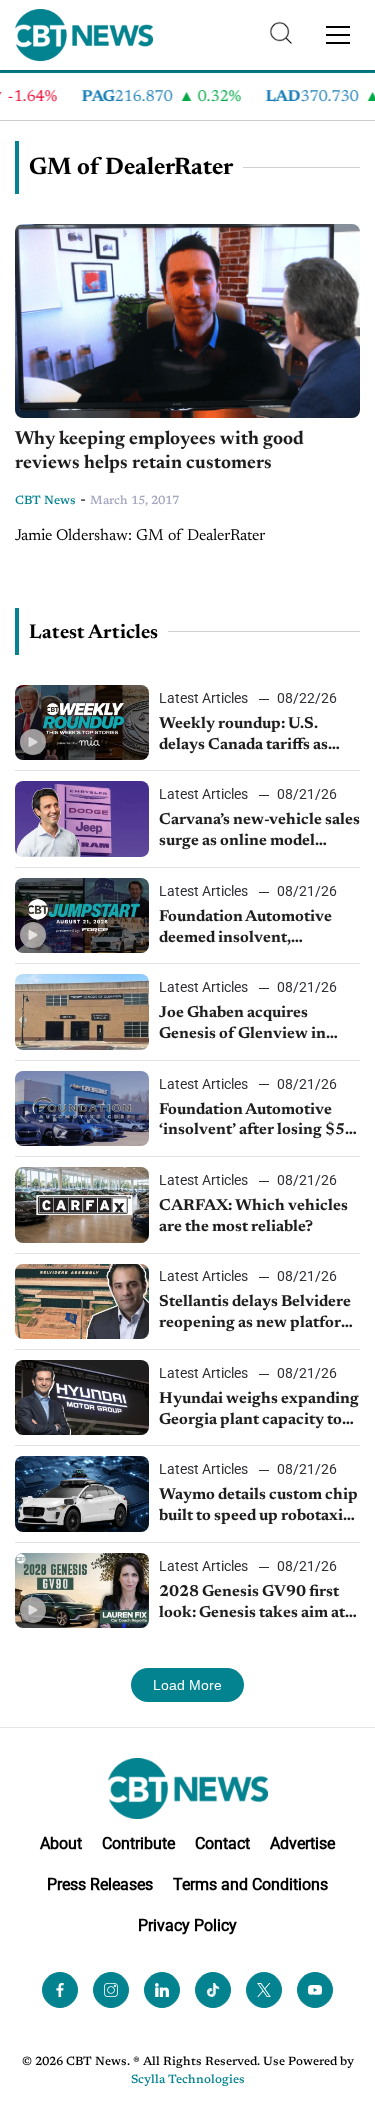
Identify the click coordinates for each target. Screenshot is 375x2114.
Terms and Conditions (250, 1884)
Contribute (138, 1843)
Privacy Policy (187, 1925)
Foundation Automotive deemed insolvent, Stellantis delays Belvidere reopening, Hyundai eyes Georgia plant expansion (255, 929)
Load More (187, 1685)
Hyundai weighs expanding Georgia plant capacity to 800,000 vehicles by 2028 (259, 1411)
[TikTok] (213, 1990)
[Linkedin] (162, 1990)
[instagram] (111, 1990)
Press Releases (100, 1884)
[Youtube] (315, 1990)
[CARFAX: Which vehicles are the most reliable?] (82, 1204)
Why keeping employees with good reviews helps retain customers (159, 452)
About (61, 1843)
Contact (222, 1843)
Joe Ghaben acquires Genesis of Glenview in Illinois (242, 1025)
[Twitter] (264, 1990)
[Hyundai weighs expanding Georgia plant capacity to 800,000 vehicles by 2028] (82, 1397)
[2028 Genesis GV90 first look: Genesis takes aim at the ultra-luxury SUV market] (82, 1590)
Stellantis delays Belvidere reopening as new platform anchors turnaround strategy (257, 1314)
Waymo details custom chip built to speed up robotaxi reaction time (258, 1507)
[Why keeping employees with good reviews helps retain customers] (187, 321)
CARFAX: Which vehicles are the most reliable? (253, 1216)
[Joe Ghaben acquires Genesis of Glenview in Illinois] (82, 1011)
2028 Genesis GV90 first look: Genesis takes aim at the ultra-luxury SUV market (252, 1604)
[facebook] (60, 1990)
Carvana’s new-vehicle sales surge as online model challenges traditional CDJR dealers (259, 832)
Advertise (302, 1843)
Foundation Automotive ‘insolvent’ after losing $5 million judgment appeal (252, 1122)
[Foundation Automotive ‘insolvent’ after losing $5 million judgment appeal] (82, 1108)
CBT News (45, 501)
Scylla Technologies (188, 2080)
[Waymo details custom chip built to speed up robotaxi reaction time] (82, 1493)
